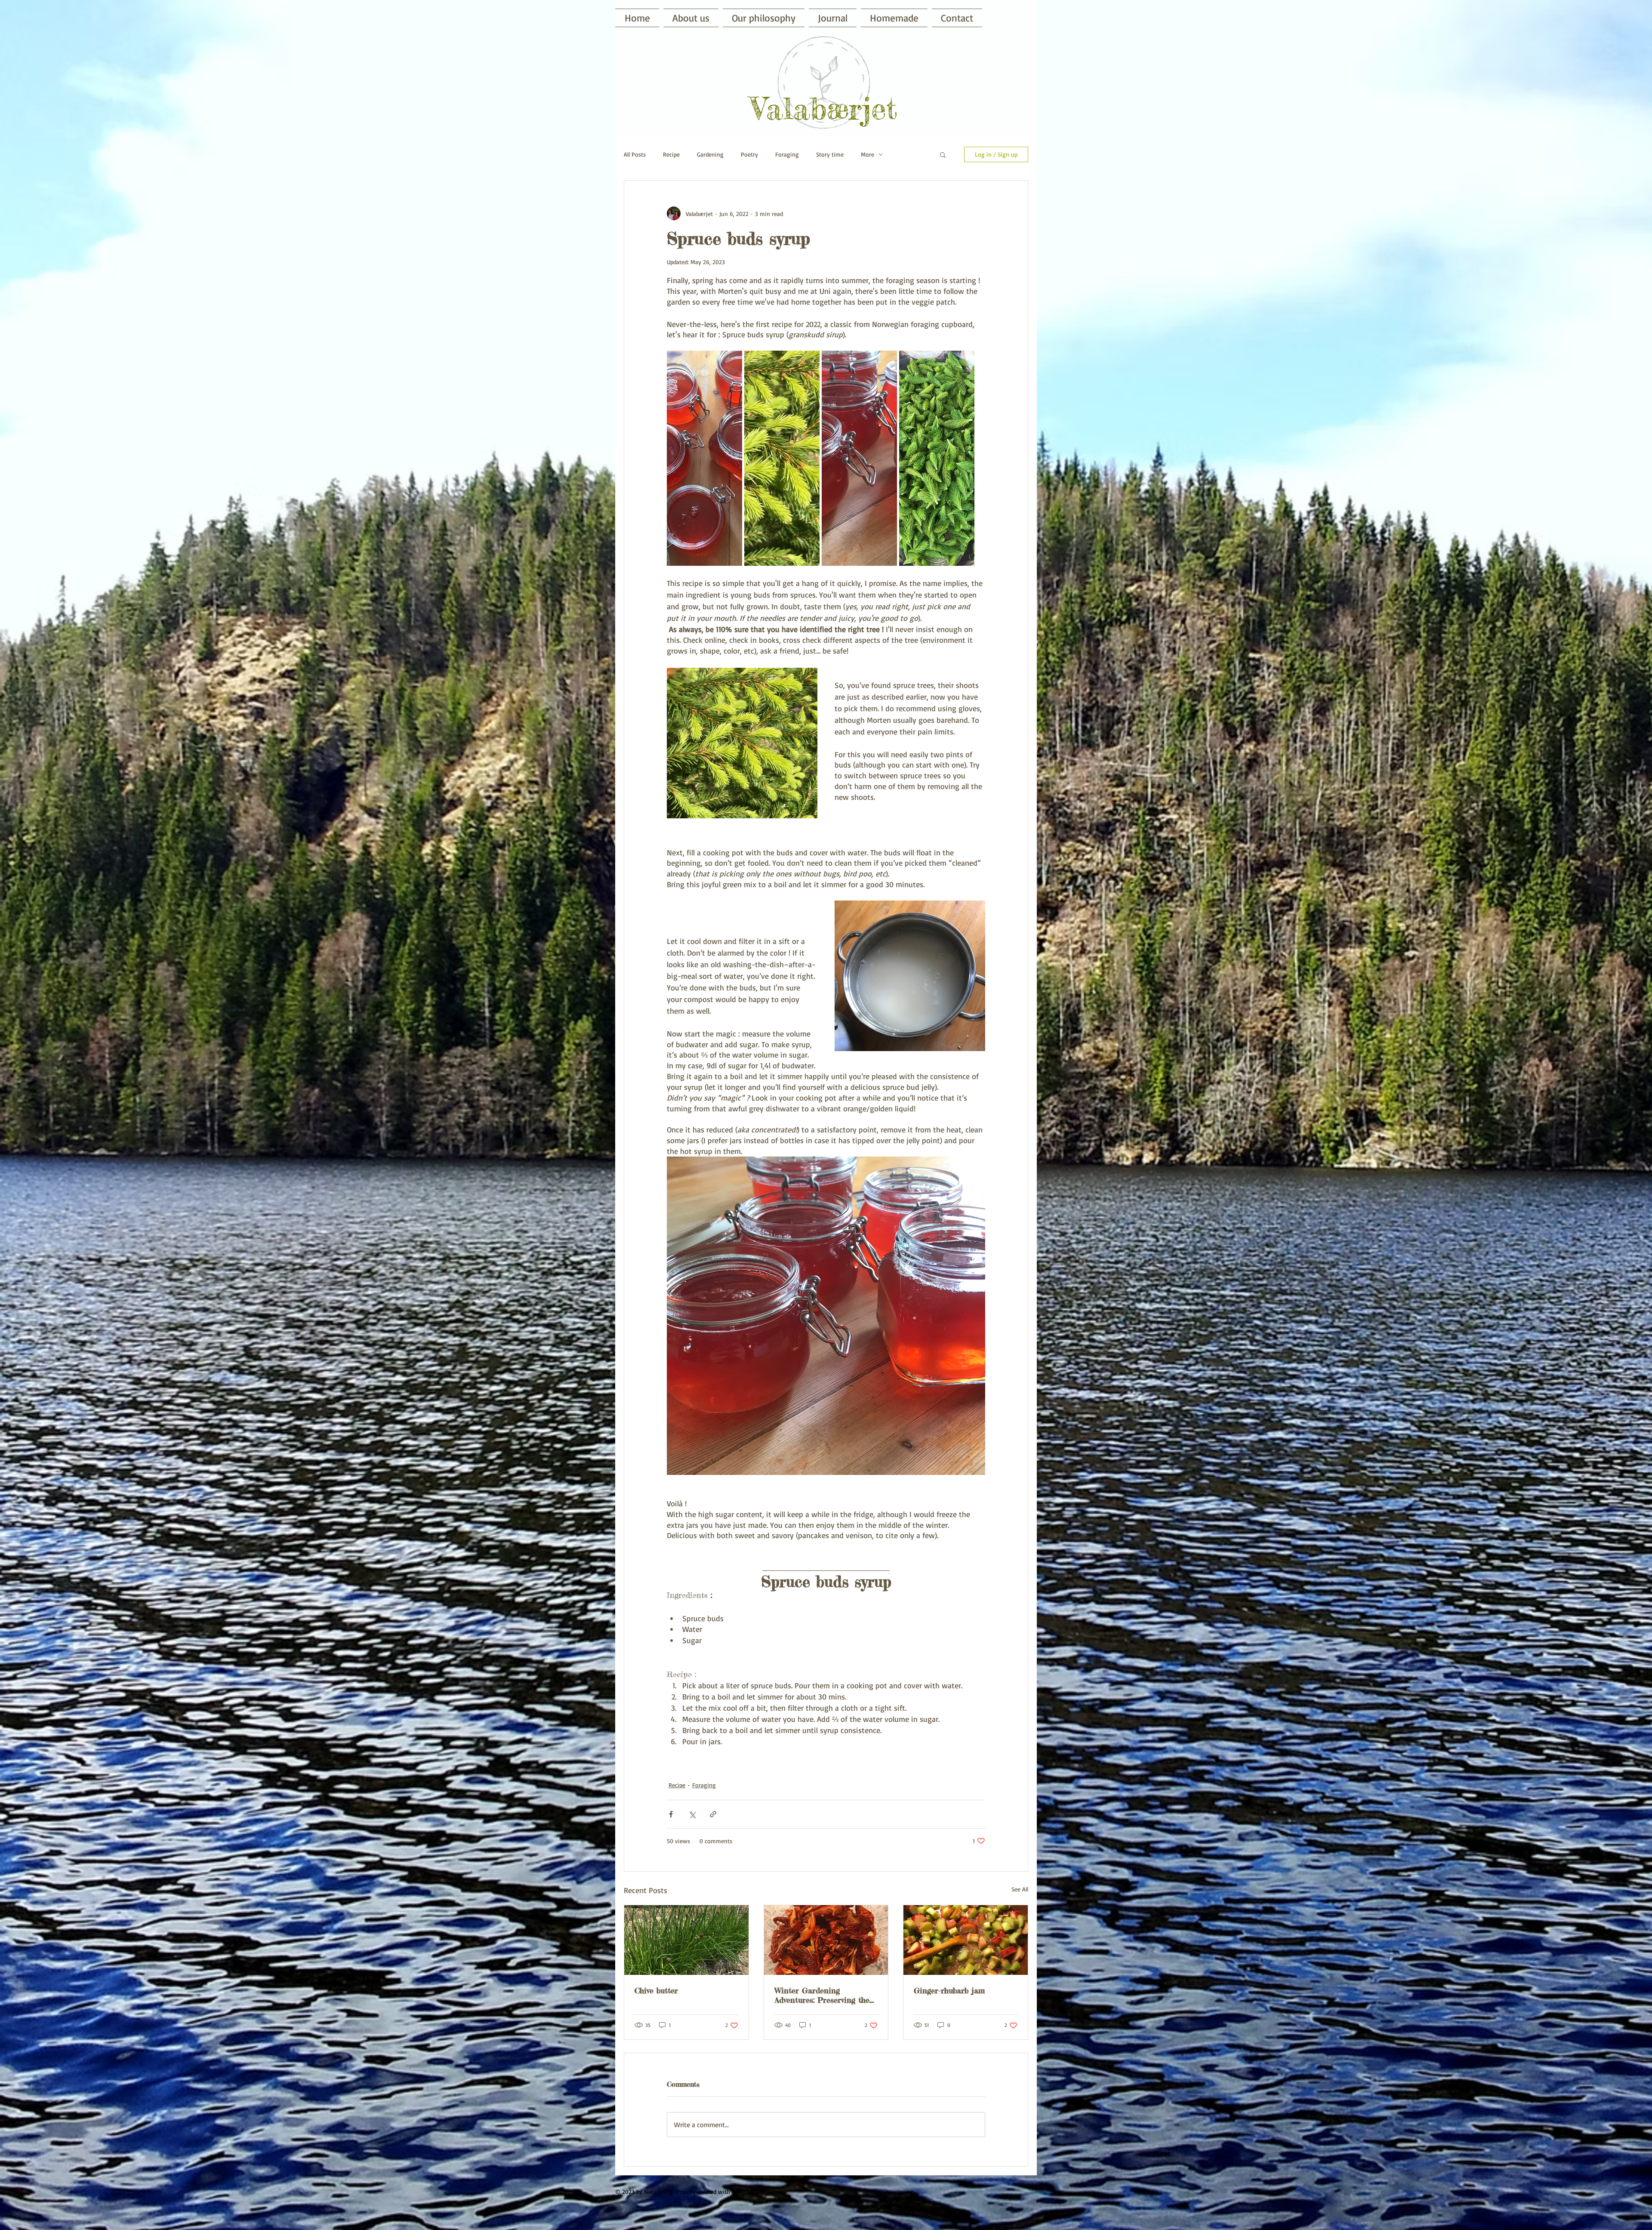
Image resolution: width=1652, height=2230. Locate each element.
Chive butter (656, 1990)
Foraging (787, 154)
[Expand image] (704, 458)
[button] (894, 18)
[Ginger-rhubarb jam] (966, 1940)
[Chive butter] (686, 1940)
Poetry (749, 154)
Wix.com (743, 2191)
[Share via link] (713, 1814)
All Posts (635, 154)
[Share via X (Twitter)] (692, 1814)
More (868, 154)
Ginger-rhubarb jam (949, 1990)
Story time (830, 154)
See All (1020, 1889)
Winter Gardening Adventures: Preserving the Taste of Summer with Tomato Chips (822, 1995)
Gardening (710, 154)
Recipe (671, 154)
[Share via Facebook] (671, 1814)
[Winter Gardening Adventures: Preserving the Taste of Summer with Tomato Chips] (826, 1940)
